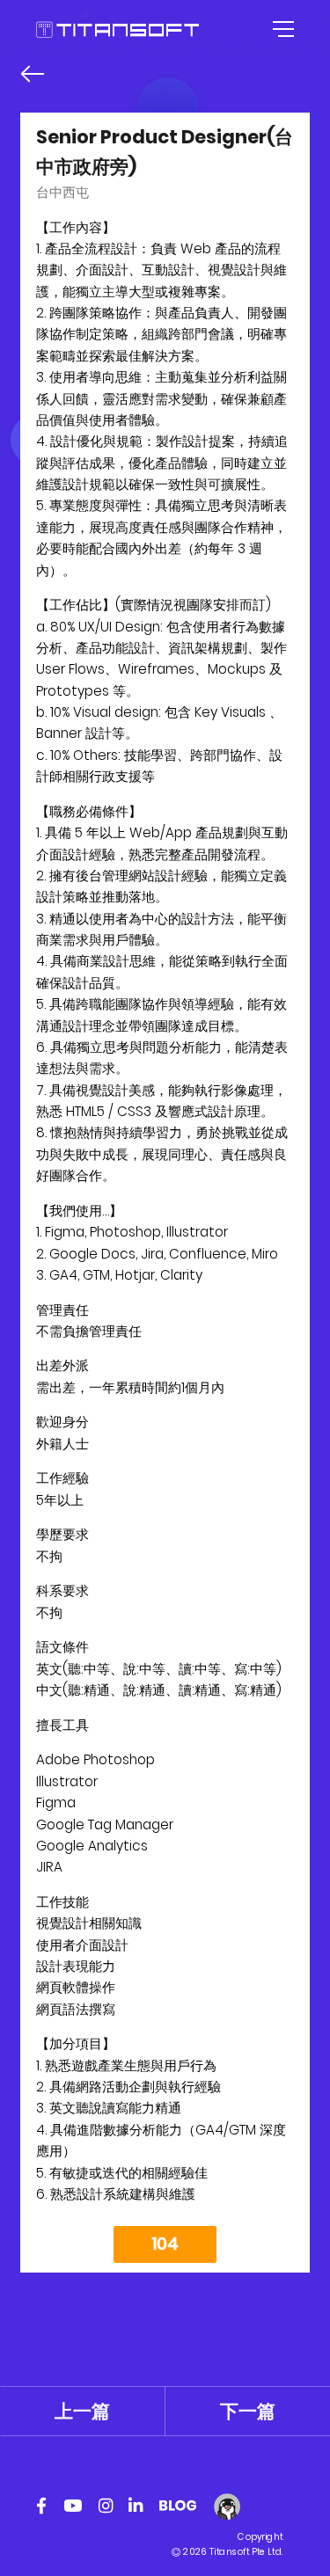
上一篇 (82, 2411)
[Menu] (281, 29)
